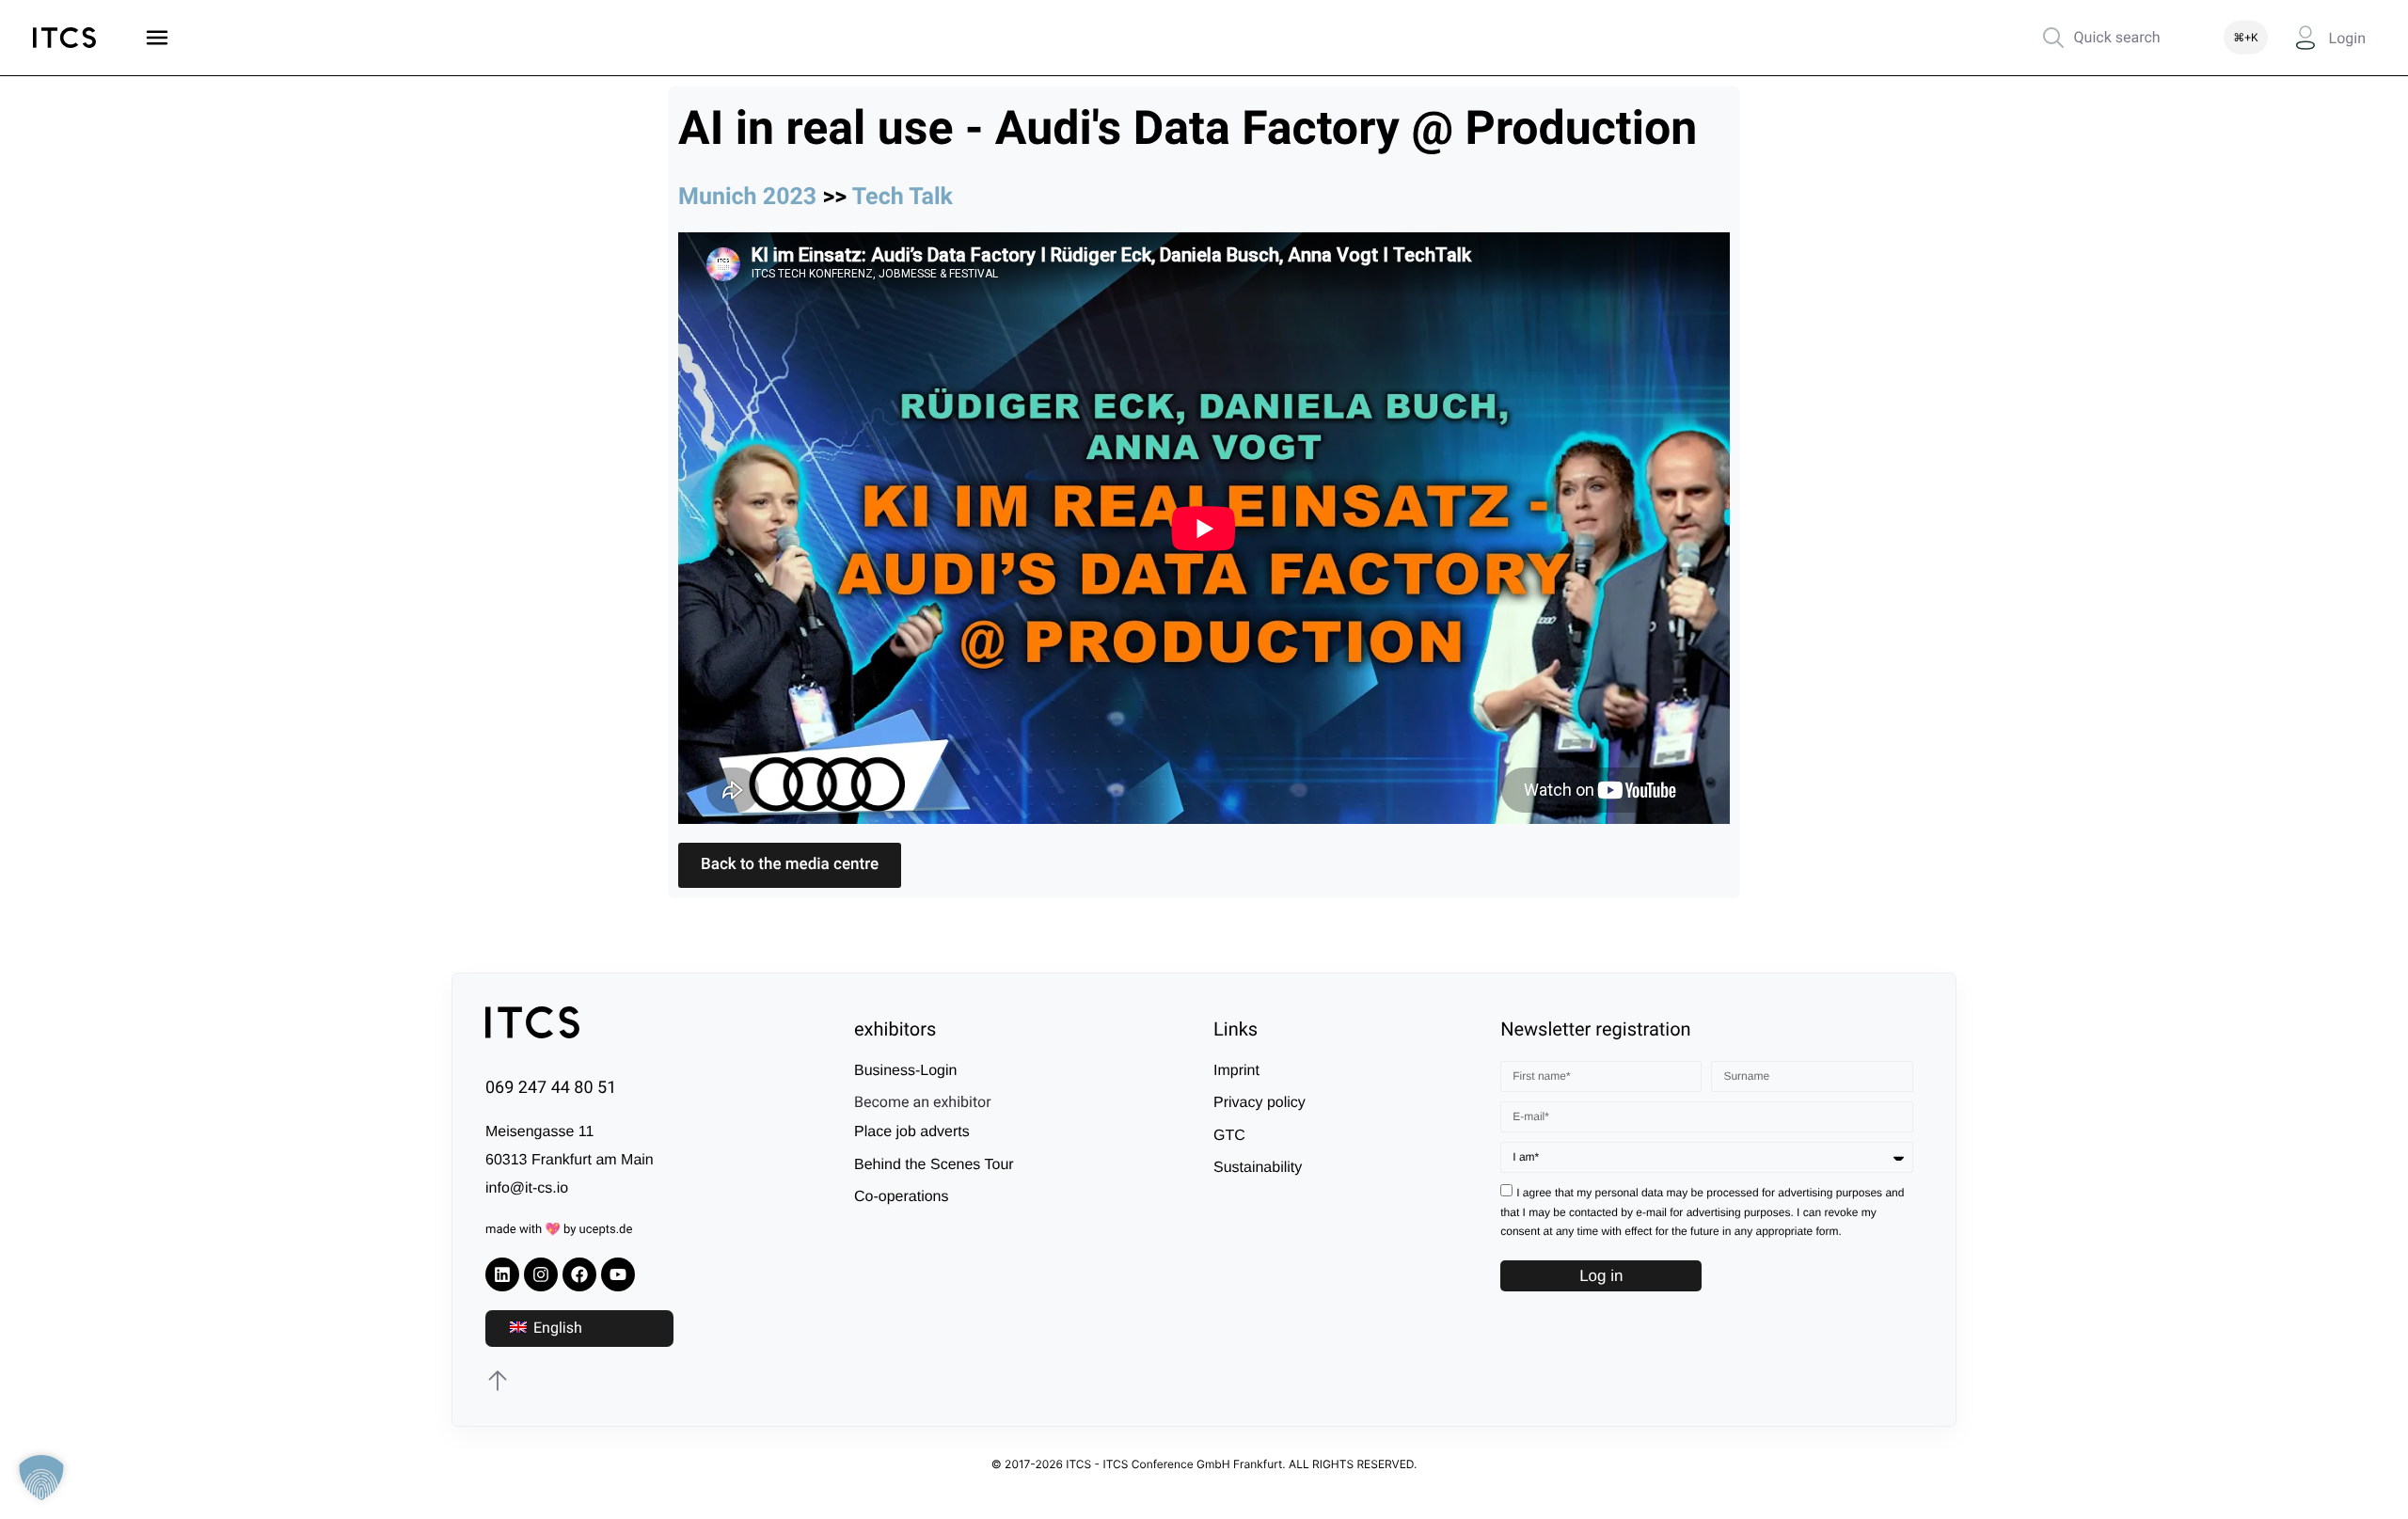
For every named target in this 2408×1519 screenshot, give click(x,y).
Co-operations (902, 1197)
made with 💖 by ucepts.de (559, 1230)
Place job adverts (912, 1132)
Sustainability (1258, 1168)
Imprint (1236, 1071)
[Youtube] (618, 1274)
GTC (1229, 1136)
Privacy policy (1259, 1103)
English (556, 1328)
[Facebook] (579, 1274)
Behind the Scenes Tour (934, 1165)
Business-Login (905, 1071)
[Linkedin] (502, 1274)
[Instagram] (541, 1274)
